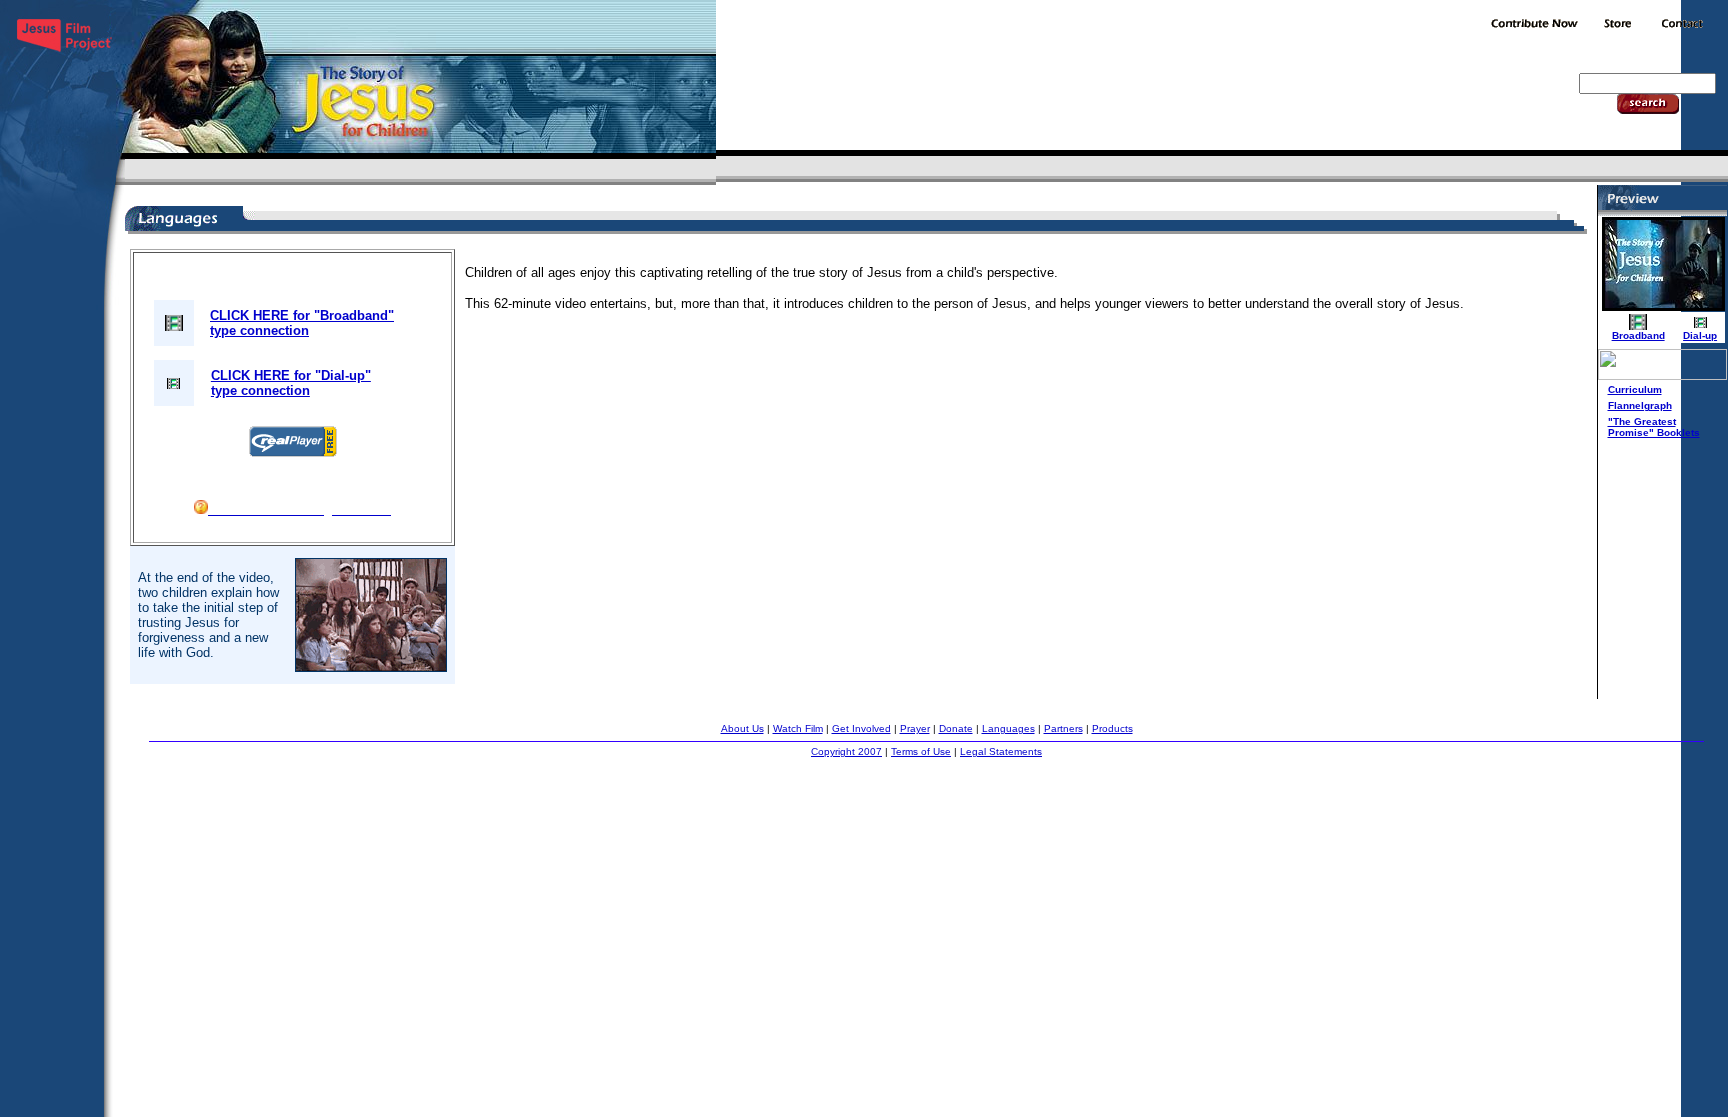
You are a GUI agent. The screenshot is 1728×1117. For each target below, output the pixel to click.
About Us (742, 728)
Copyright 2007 (846, 751)
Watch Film (798, 728)
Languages (1008, 728)
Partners (1063, 728)
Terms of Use (921, 751)
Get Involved (861, 728)
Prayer (915, 728)
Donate (956, 728)
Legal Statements (1001, 751)
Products (1112, 728)
